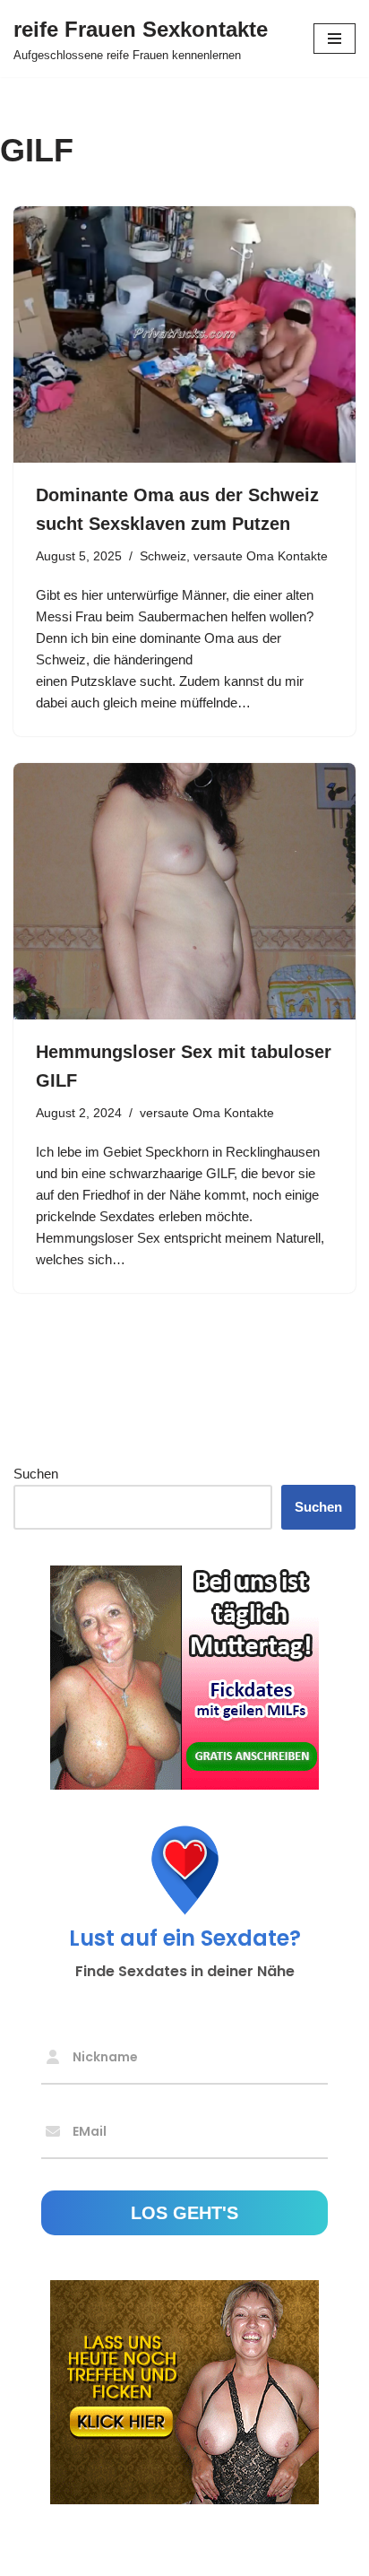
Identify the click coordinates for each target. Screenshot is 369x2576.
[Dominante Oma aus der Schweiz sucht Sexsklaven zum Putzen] (184, 335)
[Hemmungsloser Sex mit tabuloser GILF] (184, 892)
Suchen (36, 1474)
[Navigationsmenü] (335, 39)
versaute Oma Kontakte (261, 556)
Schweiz (163, 556)
